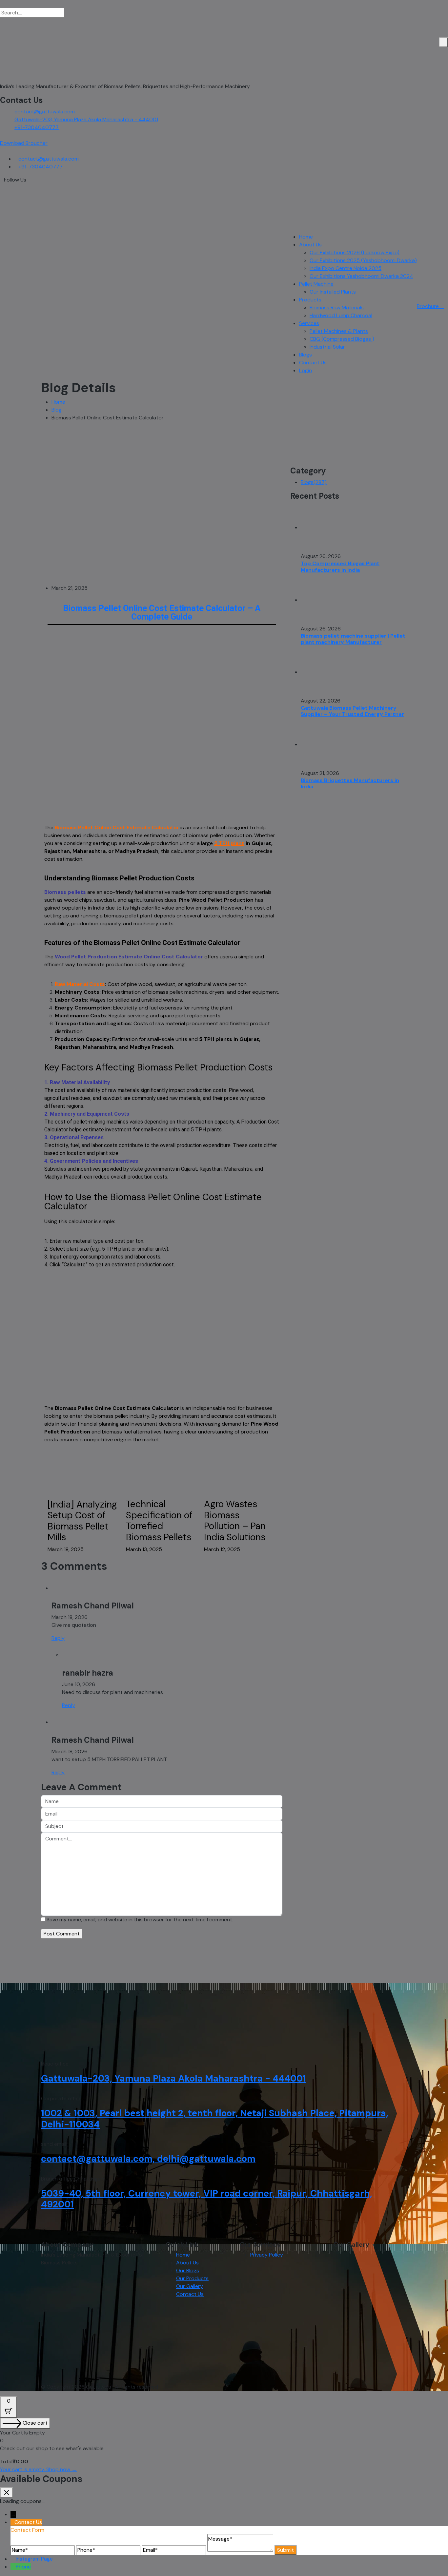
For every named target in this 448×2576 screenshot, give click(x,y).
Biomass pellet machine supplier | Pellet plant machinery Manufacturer (353, 639)
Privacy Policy (267, 2255)
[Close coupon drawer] (7, 2492)
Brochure (428, 306)
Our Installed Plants (333, 292)
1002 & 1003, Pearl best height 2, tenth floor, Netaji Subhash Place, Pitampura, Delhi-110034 (215, 2119)
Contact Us (313, 363)
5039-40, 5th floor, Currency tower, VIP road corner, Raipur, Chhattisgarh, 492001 (207, 2199)
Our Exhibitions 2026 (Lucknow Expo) (355, 252)
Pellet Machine (316, 284)
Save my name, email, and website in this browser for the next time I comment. (140, 1920)
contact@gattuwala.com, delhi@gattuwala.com (148, 2159)
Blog (57, 410)
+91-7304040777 (37, 127)
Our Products (192, 2278)
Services (309, 323)
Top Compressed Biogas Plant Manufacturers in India (340, 567)
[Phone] (13, 2567)
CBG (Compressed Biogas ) (342, 339)
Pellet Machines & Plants (339, 331)
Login (305, 370)
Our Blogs (188, 2270)
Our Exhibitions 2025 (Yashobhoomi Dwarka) (363, 260)
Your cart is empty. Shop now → (38, 2469)
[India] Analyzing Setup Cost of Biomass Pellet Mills (82, 1521)
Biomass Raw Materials (337, 308)
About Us (310, 245)
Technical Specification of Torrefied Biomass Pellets (159, 1521)
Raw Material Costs (80, 984)
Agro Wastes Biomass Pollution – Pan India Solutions (235, 1521)
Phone (23, 2567)
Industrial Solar (327, 347)
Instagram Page (34, 2559)
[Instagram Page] (13, 2559)
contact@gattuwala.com (45, 112)
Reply (58, 1638)
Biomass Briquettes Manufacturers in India (350, 783)
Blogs (305, 355)
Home (306, 237)
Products (310, 300)
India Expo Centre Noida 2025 (346, 268)
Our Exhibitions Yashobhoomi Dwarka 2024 (361, 276)
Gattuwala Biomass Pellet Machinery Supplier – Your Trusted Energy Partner (352, 711)
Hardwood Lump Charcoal (341, 315)
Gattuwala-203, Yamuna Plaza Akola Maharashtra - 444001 (86, 119)
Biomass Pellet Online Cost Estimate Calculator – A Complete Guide (162, 612)
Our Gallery (190, 2286)
